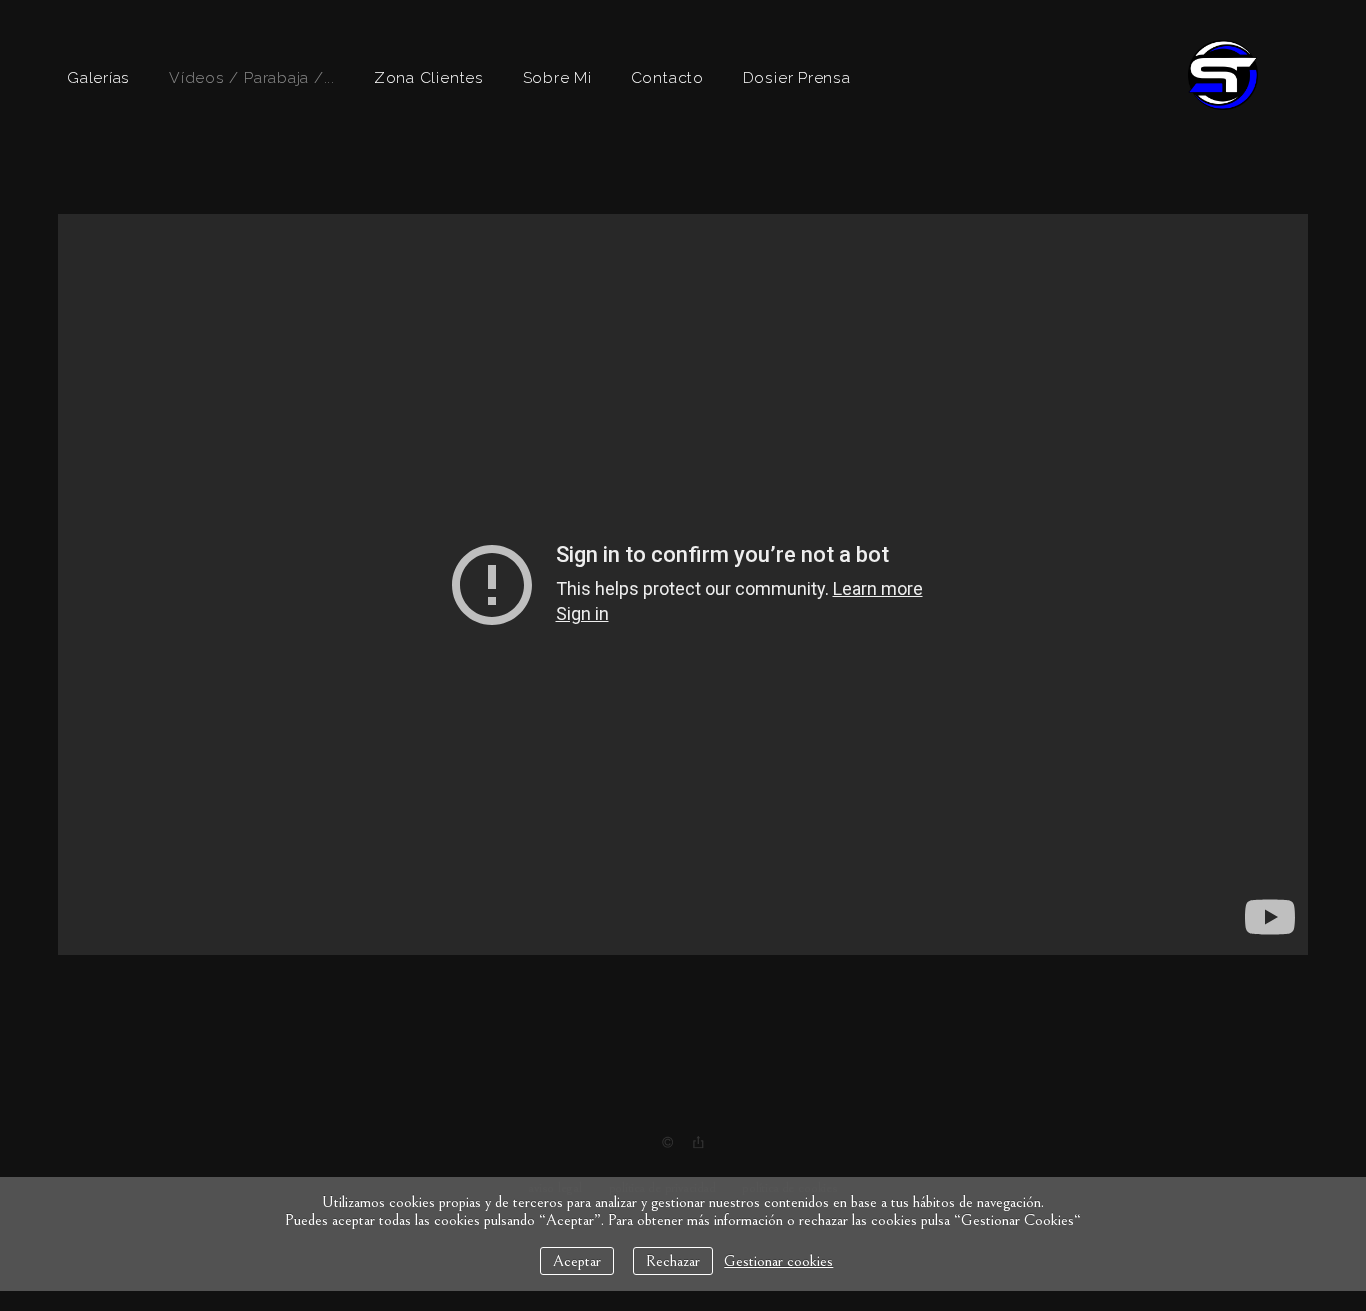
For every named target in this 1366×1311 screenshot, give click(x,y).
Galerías (98, 77)
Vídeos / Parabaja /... (252, 77)
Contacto (667, 77)
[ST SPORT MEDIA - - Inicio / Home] (1223, 103)
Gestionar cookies (778, 1261)
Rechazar (673, 1261)
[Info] (668, 1143)
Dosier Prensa (797, 77)
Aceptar (577, 1261)
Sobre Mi (557, 77)
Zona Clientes (429, 77)
